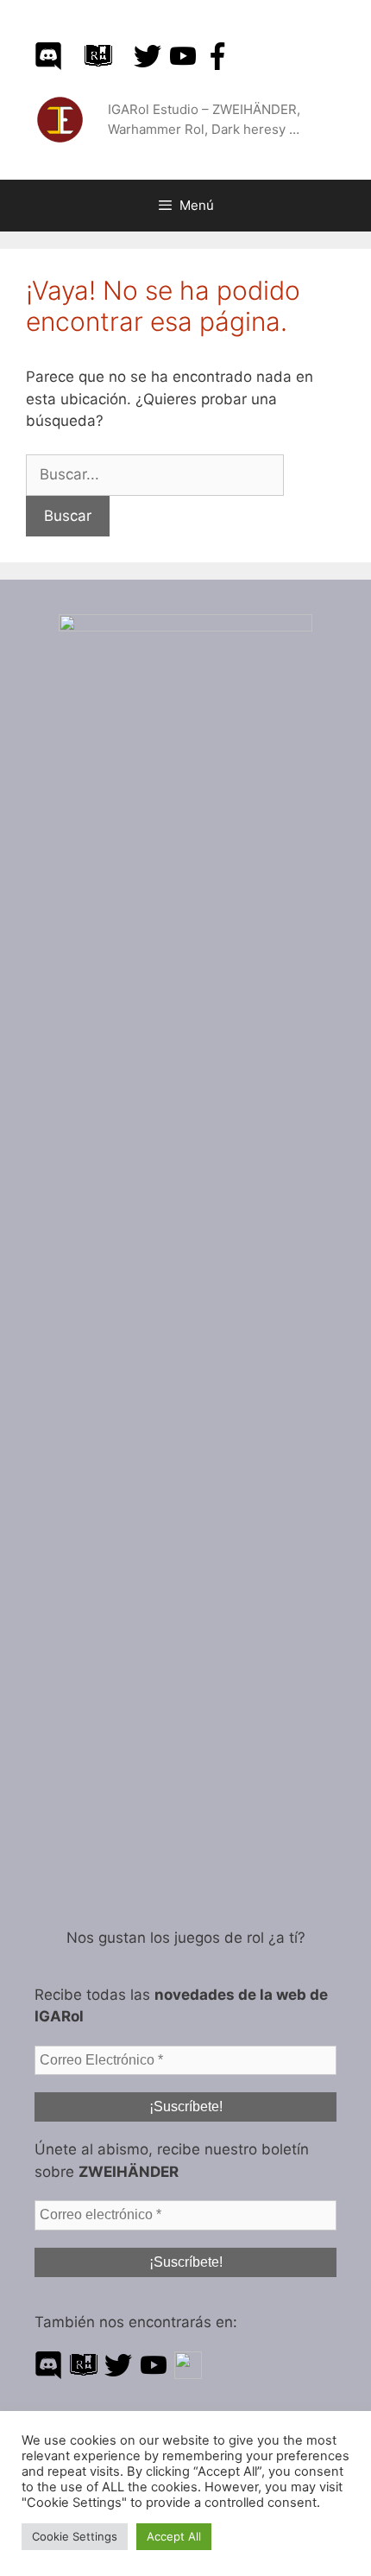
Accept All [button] (174, 2536)
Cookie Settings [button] (75, 2536)
